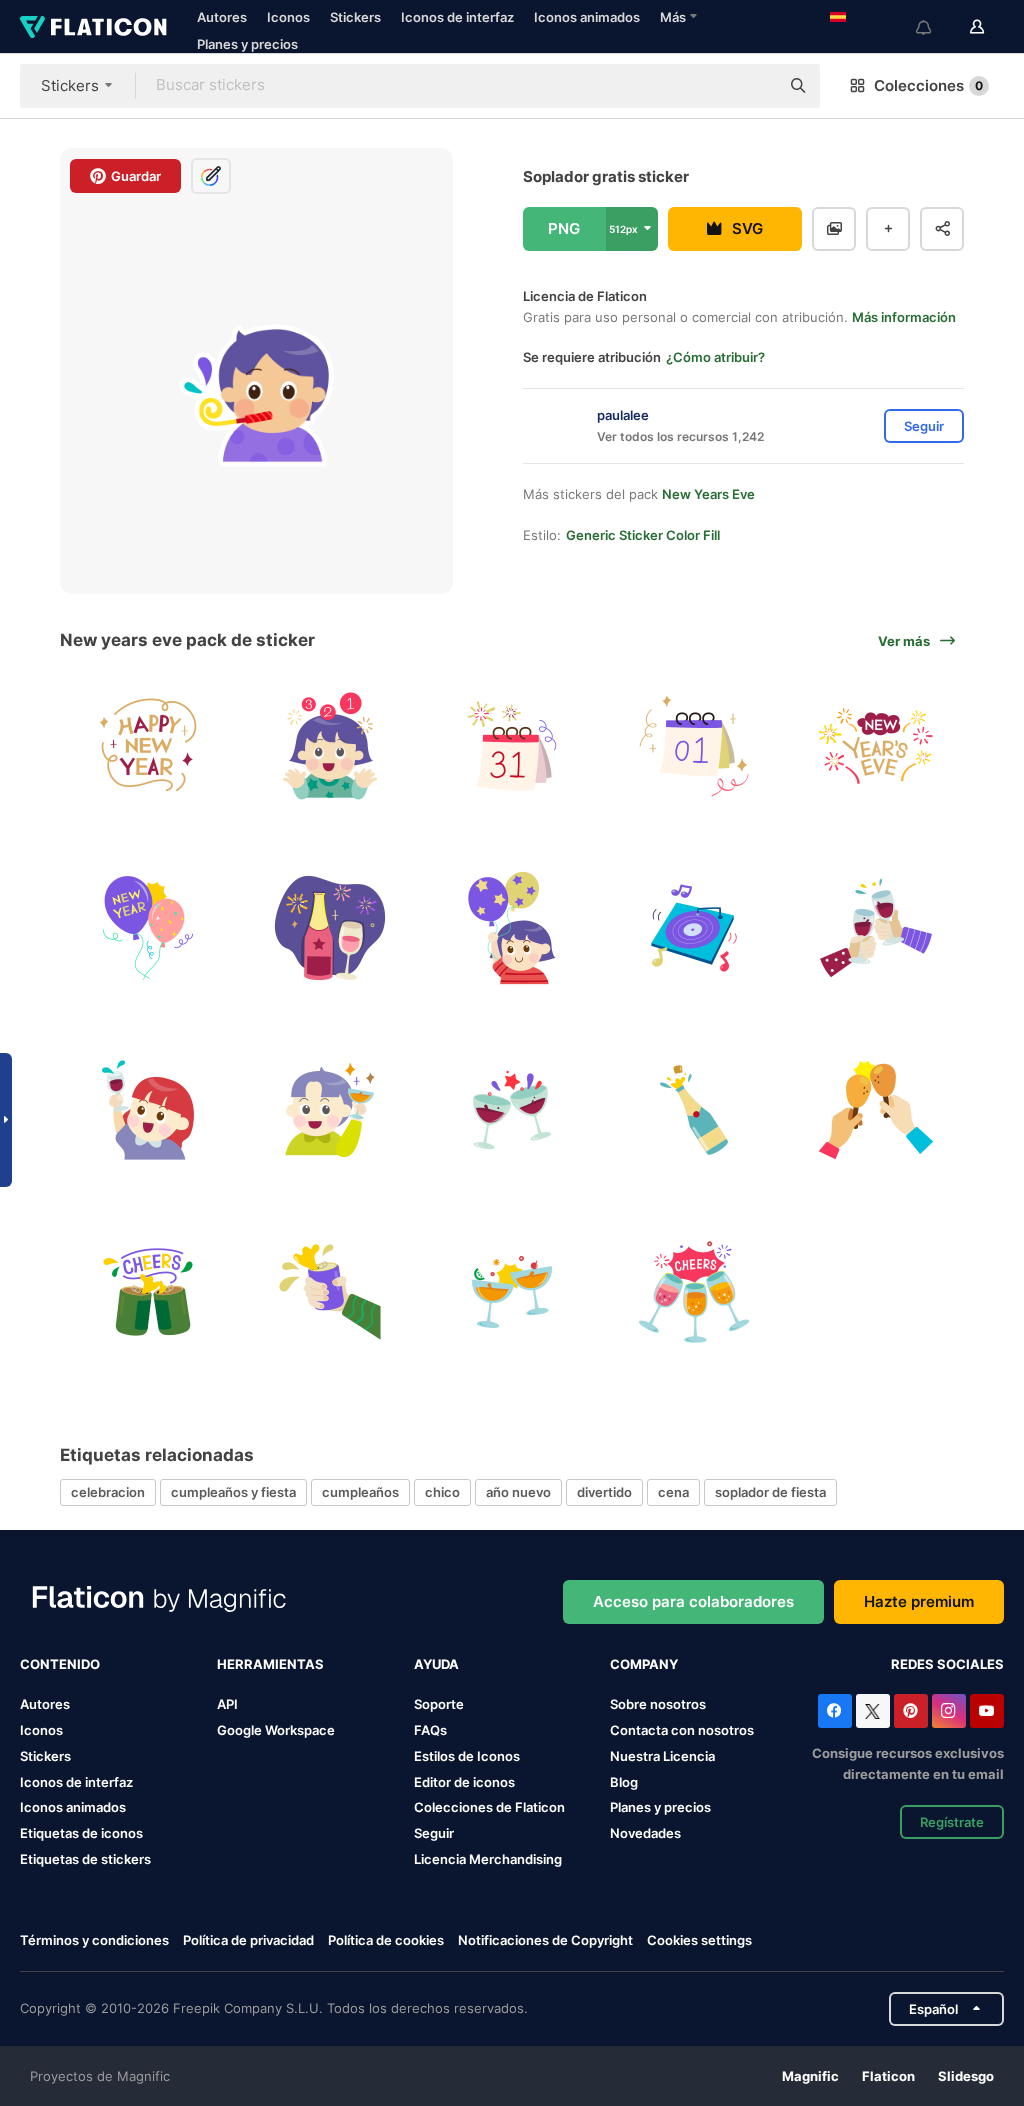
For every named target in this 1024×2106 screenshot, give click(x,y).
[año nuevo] (693, 746)
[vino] (512, 1110)
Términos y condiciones (94, 1940)
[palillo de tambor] (875, 1110)
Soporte (439, 1704)
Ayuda (436, 1664)
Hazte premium (919, 1601)
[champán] (693, 1110)
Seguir (434, 1833)
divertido (604, 1492)
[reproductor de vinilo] (693, 928)
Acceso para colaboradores (693, 1601)
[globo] (148, 928)
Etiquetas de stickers (85, 1859)
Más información (904, 317)
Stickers (355, 17)
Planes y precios (247, 44)
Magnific (810, 2076)
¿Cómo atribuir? (715, 357)
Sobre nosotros (658, 1704)
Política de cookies (386, 1940)
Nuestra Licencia (662, 1756)
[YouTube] (987, 1711)
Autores (222, 17)
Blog (624, 1782)
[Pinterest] (911, 1711)
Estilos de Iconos (467, 1756)
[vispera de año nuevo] (512, 746)
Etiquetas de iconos (81, 1833)
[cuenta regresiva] (330, 746)
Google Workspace (276, 1730)
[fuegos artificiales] (875, 746)
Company (644, 1664)
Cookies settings (699, 1940)
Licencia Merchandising (488, 1859)
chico (442, 1492)
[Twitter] (873, 1711)
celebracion (108, 1492)
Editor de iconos (464, 1782)
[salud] (875, 928)
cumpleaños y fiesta (233, 1492)
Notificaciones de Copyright (545, 1940)
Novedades (645, 1833)
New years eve (708, 494)
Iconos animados (587, 17)
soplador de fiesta (770, 1492)
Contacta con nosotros (682, 1730)
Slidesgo (966, 2076)
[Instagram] (949, 1711)
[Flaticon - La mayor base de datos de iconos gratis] (93, 27)
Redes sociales (947, 1664)
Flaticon (888, 2076)
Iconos (288, 17)
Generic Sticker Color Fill (643, 535)
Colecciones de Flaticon (489, 1807)
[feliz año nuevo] (148, 746)
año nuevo (518, 1492)
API (227, 1704)
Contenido (60, 1664)
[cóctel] (512, 1291)
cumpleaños (360, 1492)
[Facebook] (835, 1711)
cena (673, 1492)
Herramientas (270, 1664)
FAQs (430, 1730)
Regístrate (952, 1822)
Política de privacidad (248, 1940)
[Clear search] (754, 86)
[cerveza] (148, 1291)
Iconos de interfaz (457, 17)
